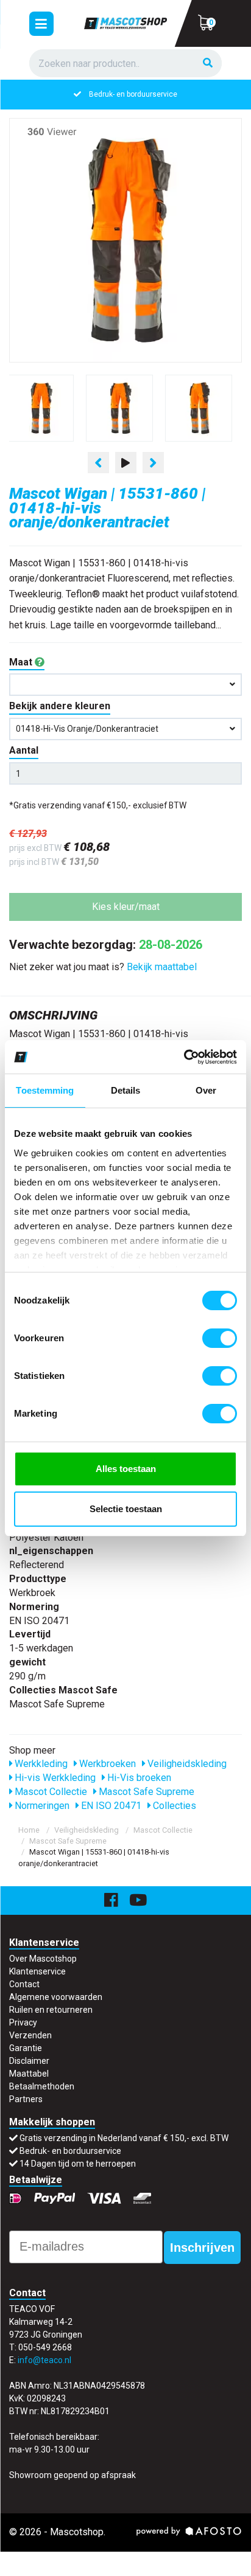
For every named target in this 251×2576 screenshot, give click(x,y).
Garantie (26, 2048)
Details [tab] (126, 1090)
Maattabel (29, 2074)
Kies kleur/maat (126, 907)
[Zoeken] (208, 64)
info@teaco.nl (44, 2360)
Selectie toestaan (126, 1509)
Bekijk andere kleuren (60, 706)
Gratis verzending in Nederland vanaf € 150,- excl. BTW (124, 2138)
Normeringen (41, 1806)
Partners (26, 2099)
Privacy (23, 2022)
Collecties (173, 1806)
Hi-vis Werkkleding (54, 1778)
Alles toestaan (126, 1469)
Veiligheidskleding (186, 1764)
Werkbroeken (106, 1764)
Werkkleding (40, 1764)
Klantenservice (37, 1971)
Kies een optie (125, 2557)
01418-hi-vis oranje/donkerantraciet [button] (87, 729)
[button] (125, 685)
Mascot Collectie (50, 1792)
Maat (22, 662)
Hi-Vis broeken (138, 1778)
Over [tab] (206, 1090)
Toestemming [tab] (45, 1090)
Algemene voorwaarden (56, 1997)
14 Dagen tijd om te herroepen (78, 2164)
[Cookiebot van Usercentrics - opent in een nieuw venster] (184, 1057)
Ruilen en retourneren (51, 2010)
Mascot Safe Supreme (145, 1792)
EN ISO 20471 (110, 1806)
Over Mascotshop (43, 1959)
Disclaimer (29, 2061)
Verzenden (30, 2035)
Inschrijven (202, 2248)
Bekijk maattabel (162, 967)
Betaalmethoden (42, 2086)
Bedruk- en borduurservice (133, 94)
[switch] (220, 1338)
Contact (24, 1984)
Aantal (24, 750)
